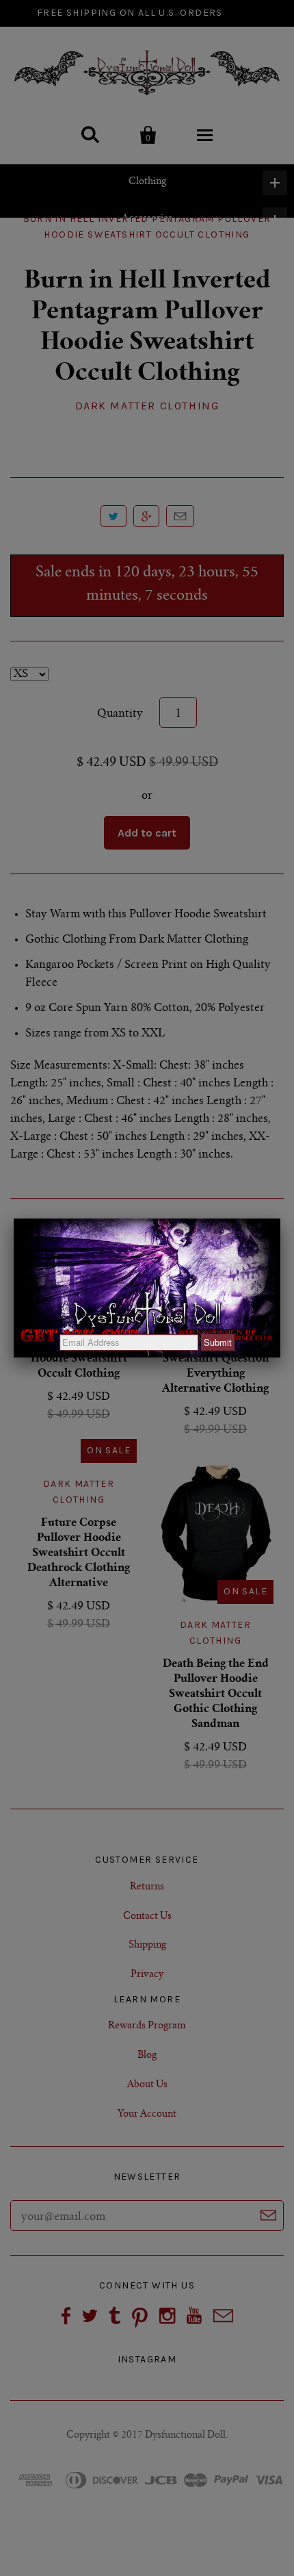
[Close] (280, 1219)
